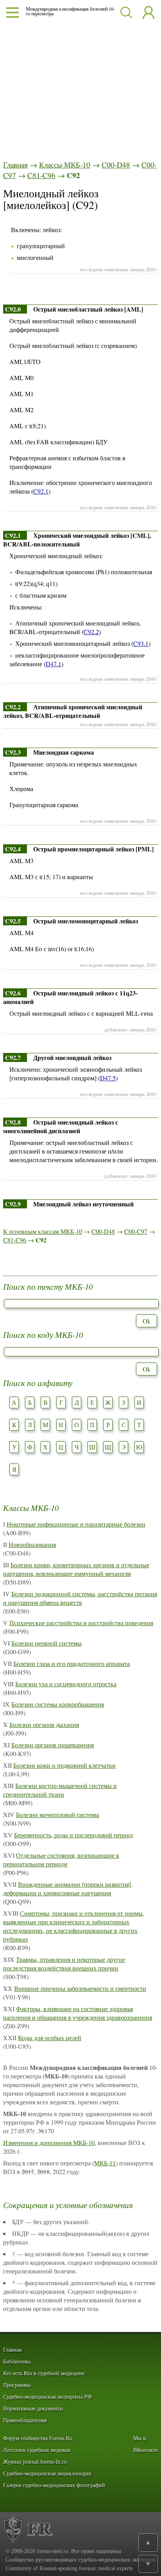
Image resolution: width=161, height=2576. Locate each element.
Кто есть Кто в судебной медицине (44, 2373)
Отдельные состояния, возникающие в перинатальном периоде (61, 1859)
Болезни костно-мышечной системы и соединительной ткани (60, 1790)
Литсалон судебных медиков (37, 2450)
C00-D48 (116, 165)
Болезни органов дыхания (44, 1724)
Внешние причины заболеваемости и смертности (80, 1988)
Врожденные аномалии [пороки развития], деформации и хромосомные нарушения (68, 1888)
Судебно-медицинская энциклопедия (47, 2474)
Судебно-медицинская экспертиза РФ (47, 2397)
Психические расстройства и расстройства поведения (81, 1623)
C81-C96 (41, 175)
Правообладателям (25, 2420)
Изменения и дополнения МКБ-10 (49, 2142)
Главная (15, 165)
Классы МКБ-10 (65, 165)
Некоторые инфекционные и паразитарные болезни (76, 1524)
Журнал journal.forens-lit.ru (35, 2462)
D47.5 (108, 1078)
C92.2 (91, 632)
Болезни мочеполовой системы (58, 1814)
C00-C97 (136, 1231)
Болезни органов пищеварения (53, 1745)
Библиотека (17, 2362)
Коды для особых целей (50, 2038)
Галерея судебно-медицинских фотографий (54, 2485)
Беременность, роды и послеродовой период (73, 1835)
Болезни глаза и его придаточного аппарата (72, 1663)
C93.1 (141, 643)
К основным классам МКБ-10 (43, 1231)
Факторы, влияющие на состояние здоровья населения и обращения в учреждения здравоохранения (78, 2013)
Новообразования (32, 1544)
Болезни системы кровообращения (58, 1704)
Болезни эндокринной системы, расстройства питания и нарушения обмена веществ (80, 1598)
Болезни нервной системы (47, 1643)
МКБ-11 (105, 2163)
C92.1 (41, 491)
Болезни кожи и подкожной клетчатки (64, 1765)
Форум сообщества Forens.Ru (38, 2438)
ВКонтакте (146, 2450)
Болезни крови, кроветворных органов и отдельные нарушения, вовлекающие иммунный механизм (76, 1569)
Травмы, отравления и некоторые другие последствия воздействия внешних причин (64, 1964)
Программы (17, 2385)
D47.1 (54, 664)
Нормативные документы (33, 2409)
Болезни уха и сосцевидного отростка (66, 1684)
